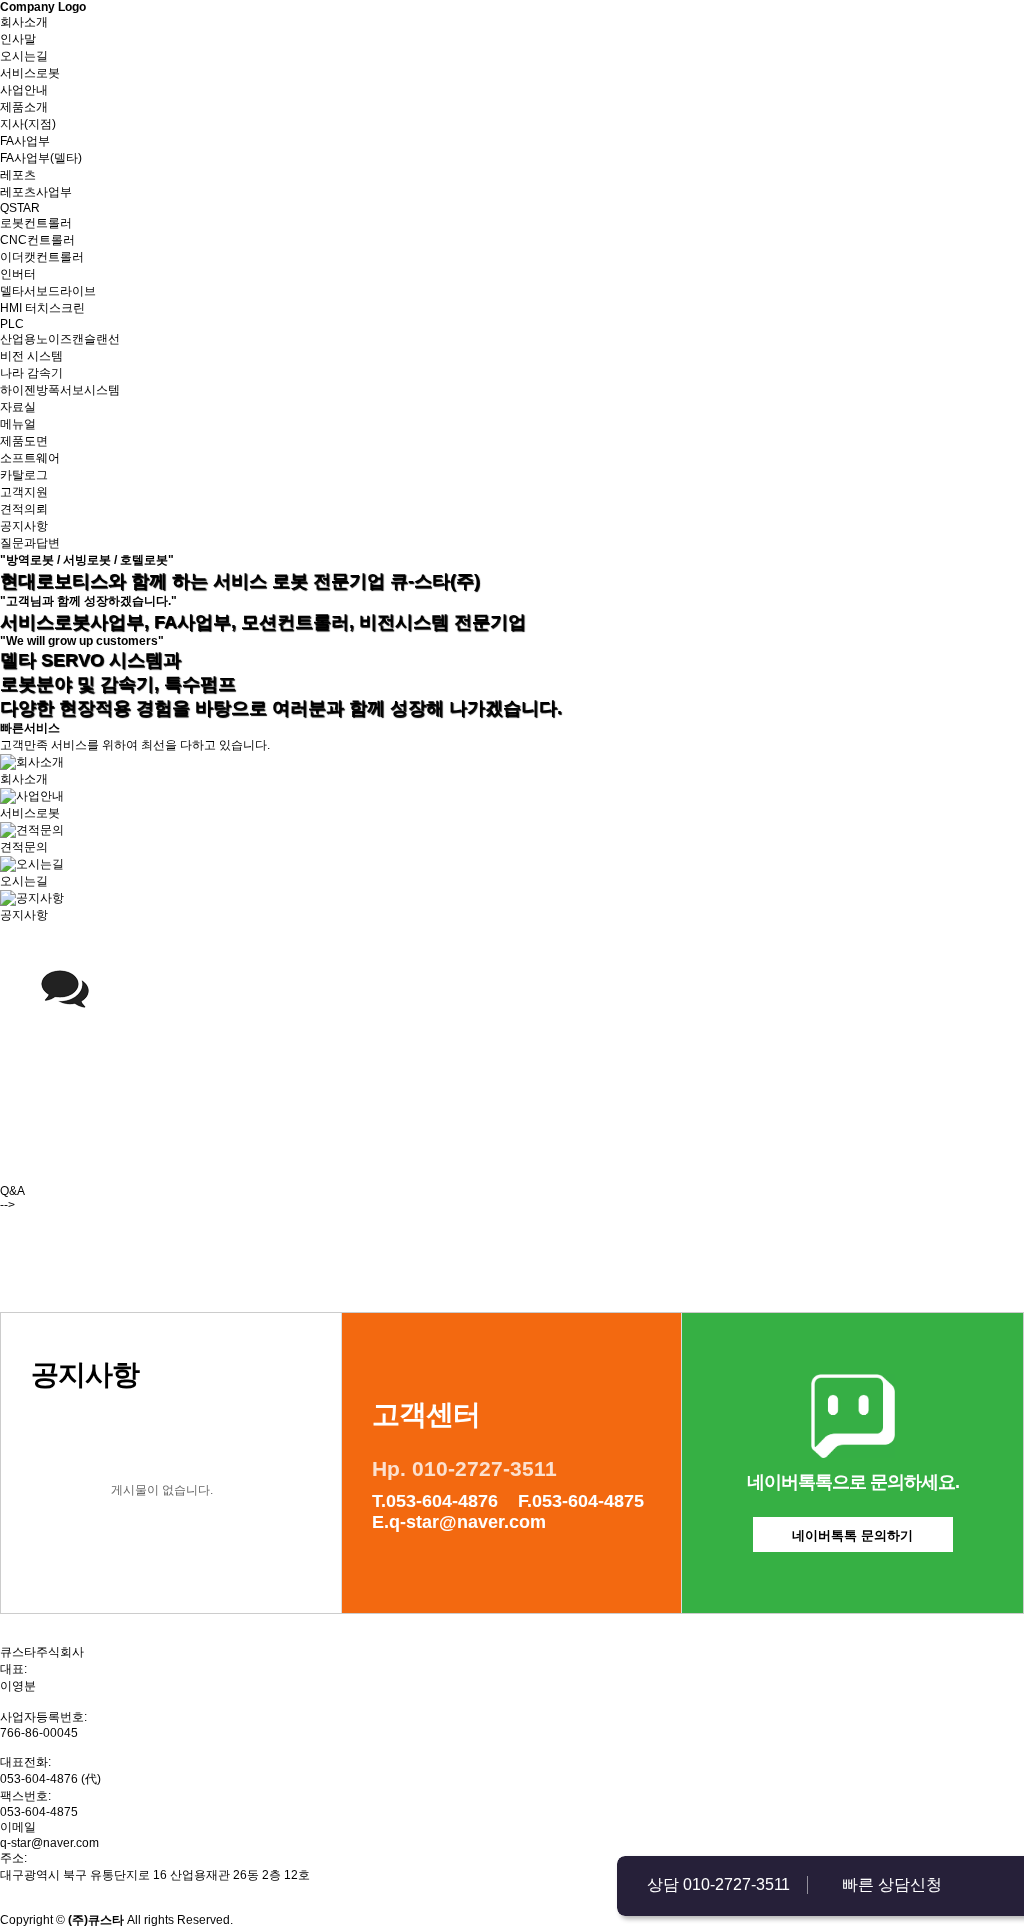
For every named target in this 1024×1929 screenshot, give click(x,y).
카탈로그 (24, 475)
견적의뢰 (24, 509)
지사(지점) (28, 124)
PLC (12, 324)
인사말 (18, 39)
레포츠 (18, 175)
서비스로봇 (30, 73)
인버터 (18, 274)
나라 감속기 (31, 373)
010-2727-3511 (736, 1884)
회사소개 (24, 22)
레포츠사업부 (36, 192)
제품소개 (24, 107)
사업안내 (24, 90)
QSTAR (20, 208)
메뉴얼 (18, 424)
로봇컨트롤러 (36, 223)
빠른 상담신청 (892, 1884)
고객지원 (24, 492)
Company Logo (43, 7)
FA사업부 (25, 141)
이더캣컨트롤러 (42, 257)
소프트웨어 (30, 458)
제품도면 (24, 441)
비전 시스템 (31, 356)
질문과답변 (30, 543)
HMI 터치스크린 (42, 308)
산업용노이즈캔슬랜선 (60, 339)
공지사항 (24, 526)
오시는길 (24, 56)
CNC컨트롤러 (37, 240)
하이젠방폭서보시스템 (60, 390)
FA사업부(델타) (41, 158)
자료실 (18, 407)
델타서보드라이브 (48, 291)
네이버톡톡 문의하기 (852, 1535)
